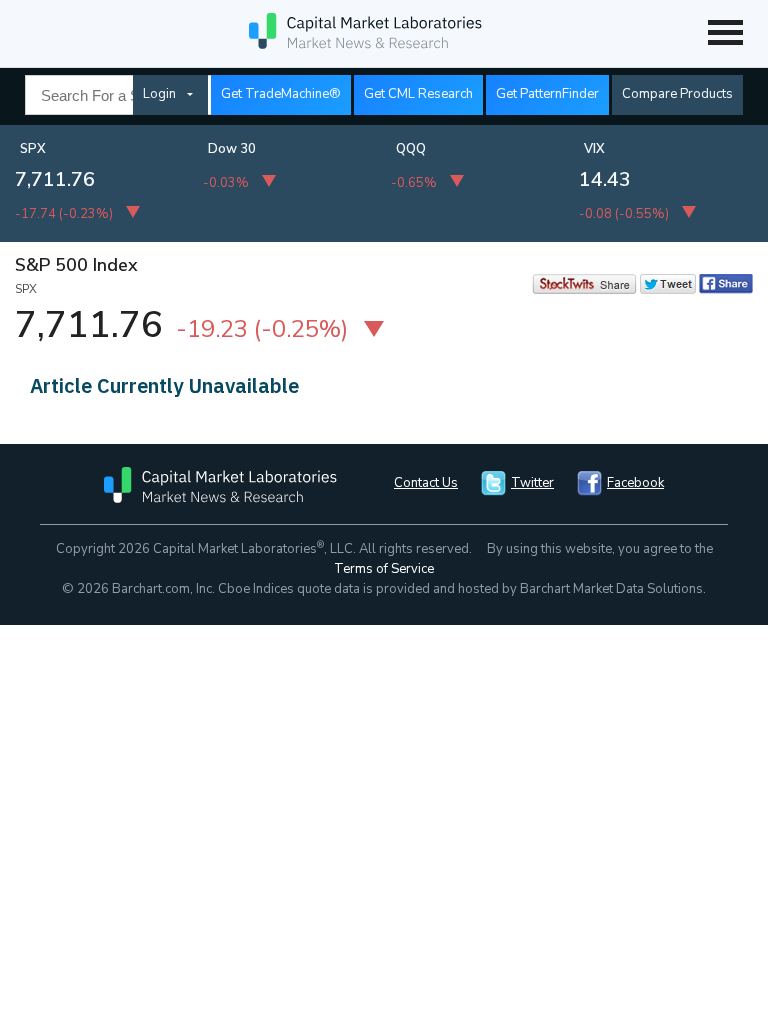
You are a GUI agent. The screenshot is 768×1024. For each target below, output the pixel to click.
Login (159, 94)
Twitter (532, 483)
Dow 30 (232, 149)
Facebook (635, 483)
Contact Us (426, 483)
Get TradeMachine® (281, 94)
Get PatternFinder (547, 94)
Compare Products (677, 94)
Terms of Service (384, 569)
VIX (594, 149)
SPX (33, 149)
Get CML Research (418, 94)
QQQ (411, 149)
